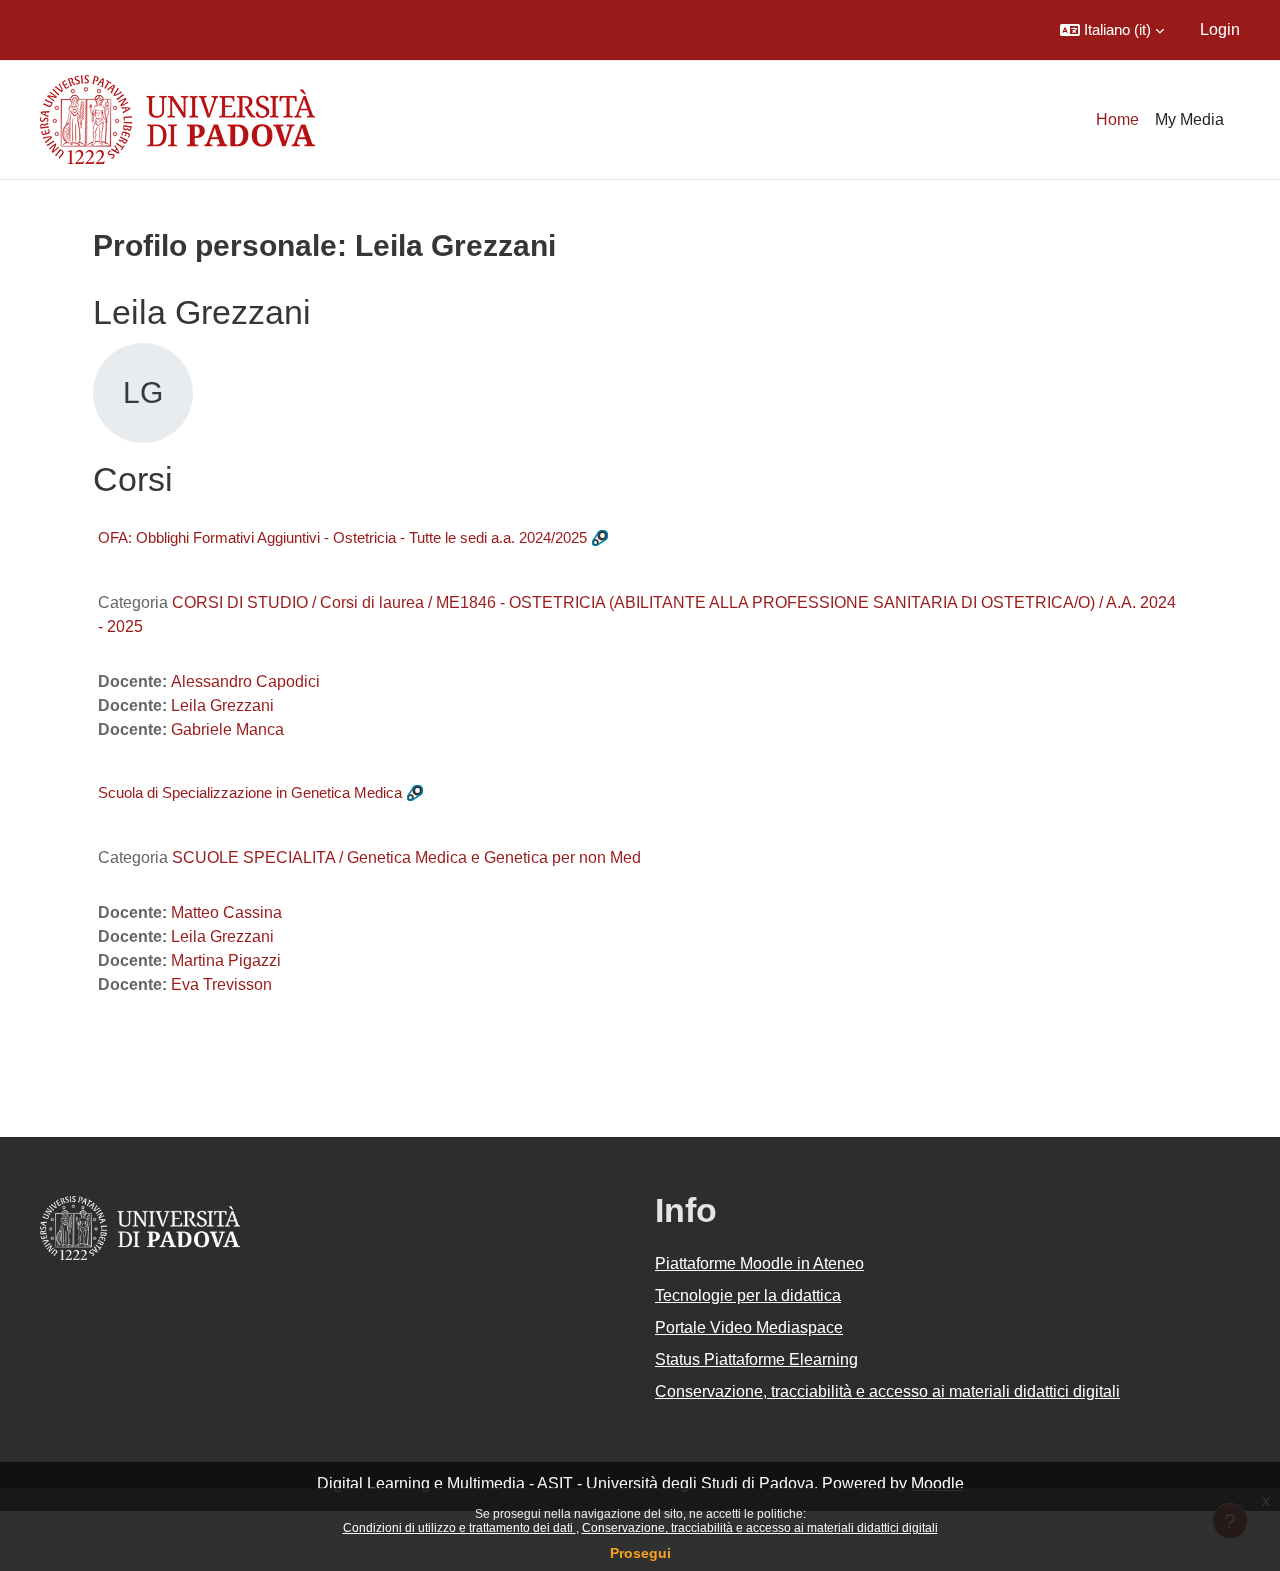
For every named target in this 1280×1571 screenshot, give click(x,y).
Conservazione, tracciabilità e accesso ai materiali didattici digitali (760, 1528)
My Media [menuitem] (1189, 119)
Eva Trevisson (221, 984)
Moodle (937, 1483)
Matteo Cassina (226, 912)
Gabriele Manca (227, 729)
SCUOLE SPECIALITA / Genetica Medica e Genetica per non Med (406, 857)
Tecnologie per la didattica (748, 1295)
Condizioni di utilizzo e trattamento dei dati (459, 1528)
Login (1220, 29)
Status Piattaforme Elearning (756, 1359)
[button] (1112, 30)
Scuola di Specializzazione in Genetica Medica (250, 792)
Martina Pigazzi (226, 960)
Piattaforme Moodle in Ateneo (759, 1263)
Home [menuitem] (1117, 119)
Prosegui (640, 1553)
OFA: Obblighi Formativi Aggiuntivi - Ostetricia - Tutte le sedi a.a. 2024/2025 (342, 537)
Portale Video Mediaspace (749, 1327)
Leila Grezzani (222, 705)
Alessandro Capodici (245, 681)
